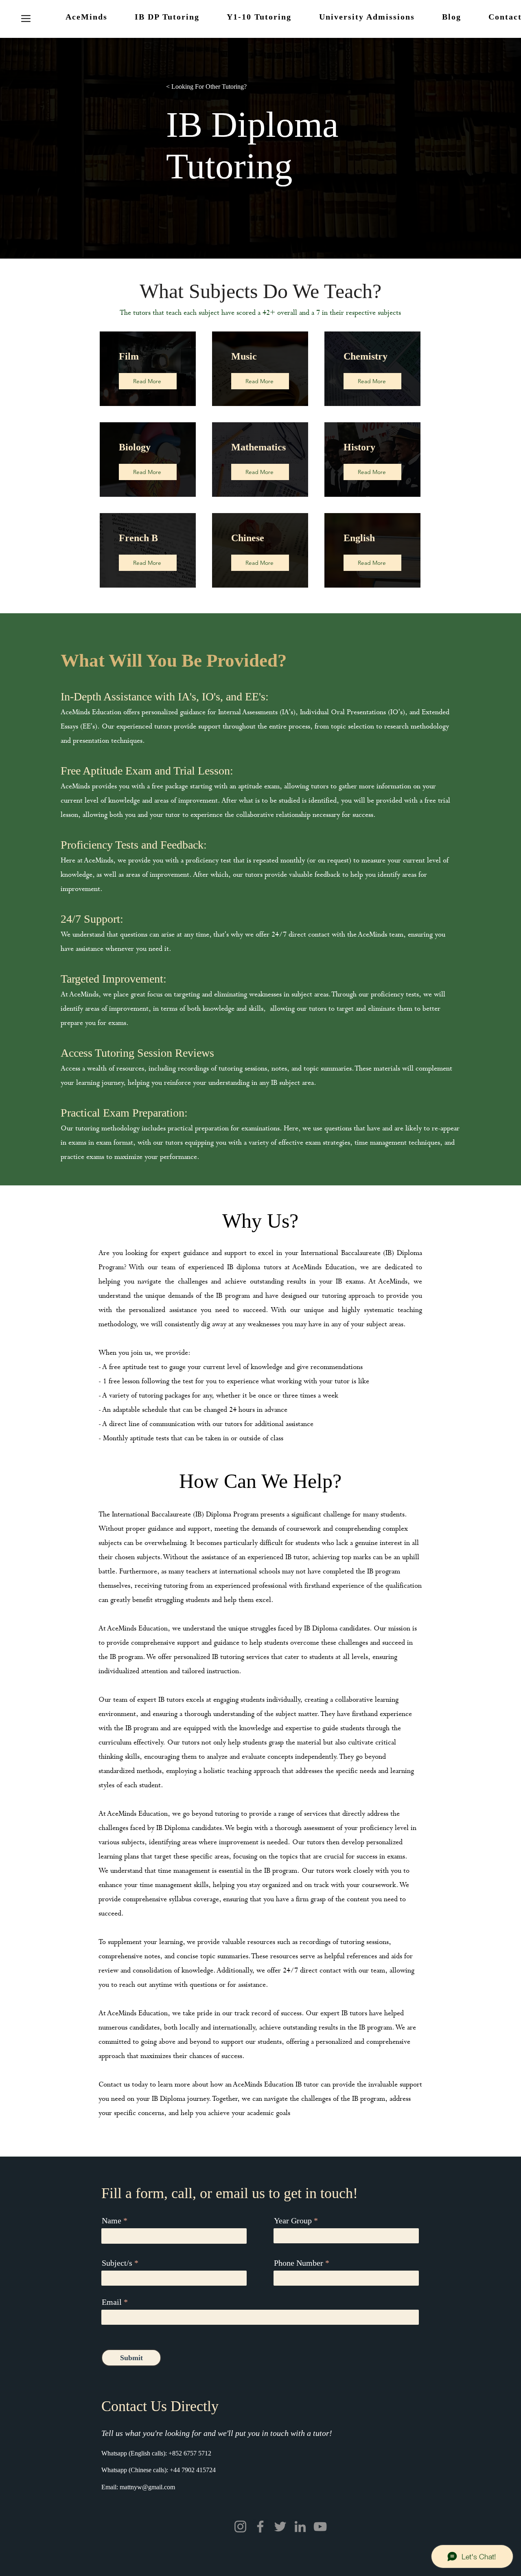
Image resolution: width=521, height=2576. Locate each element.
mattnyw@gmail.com (147, 2487)
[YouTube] (320, 2527)
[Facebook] (260, 2527)
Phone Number (299, 2263)
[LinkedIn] (300, 2527)
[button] (26, 18)
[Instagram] (240, 2527)
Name (112, 2221)
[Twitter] (280, 2527)
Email (112, 2302)
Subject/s (117, 2263)
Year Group (293, 2221)
